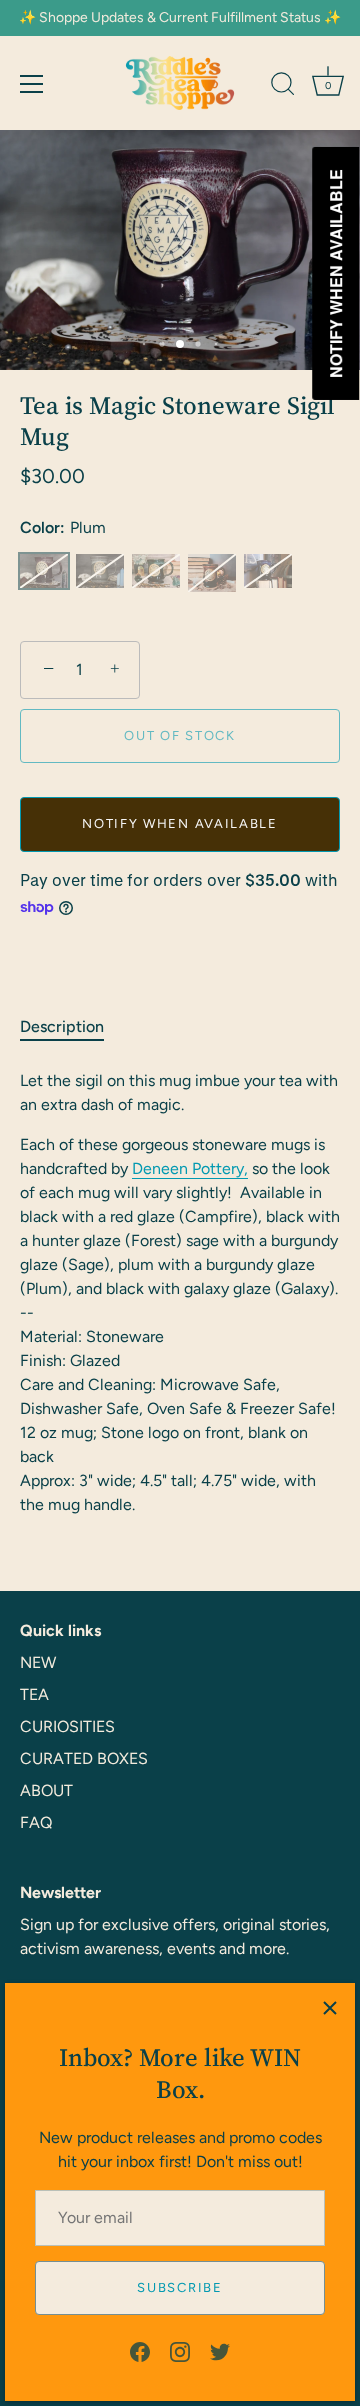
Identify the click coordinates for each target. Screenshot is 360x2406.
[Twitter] (220, 2350)
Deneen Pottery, (190, 1168)
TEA (34, 1694)
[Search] (283, 87)
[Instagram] (180, 2350)
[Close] (330, 2008)
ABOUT (46, 1790)
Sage (100, 571)
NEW (38, 1662)
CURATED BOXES (84, 1758)
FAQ (36, 1822)
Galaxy (268, 571)
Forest (156, 571)
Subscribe (179, 2287)
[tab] (72, 1027)
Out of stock (179, 735)
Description (62, 1026)
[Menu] (32, 84)
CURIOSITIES (67, 1726)
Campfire (212, 573)
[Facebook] (140, 2350)
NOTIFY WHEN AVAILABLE (180, 823)
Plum (44, 571)
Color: (63, 527)
